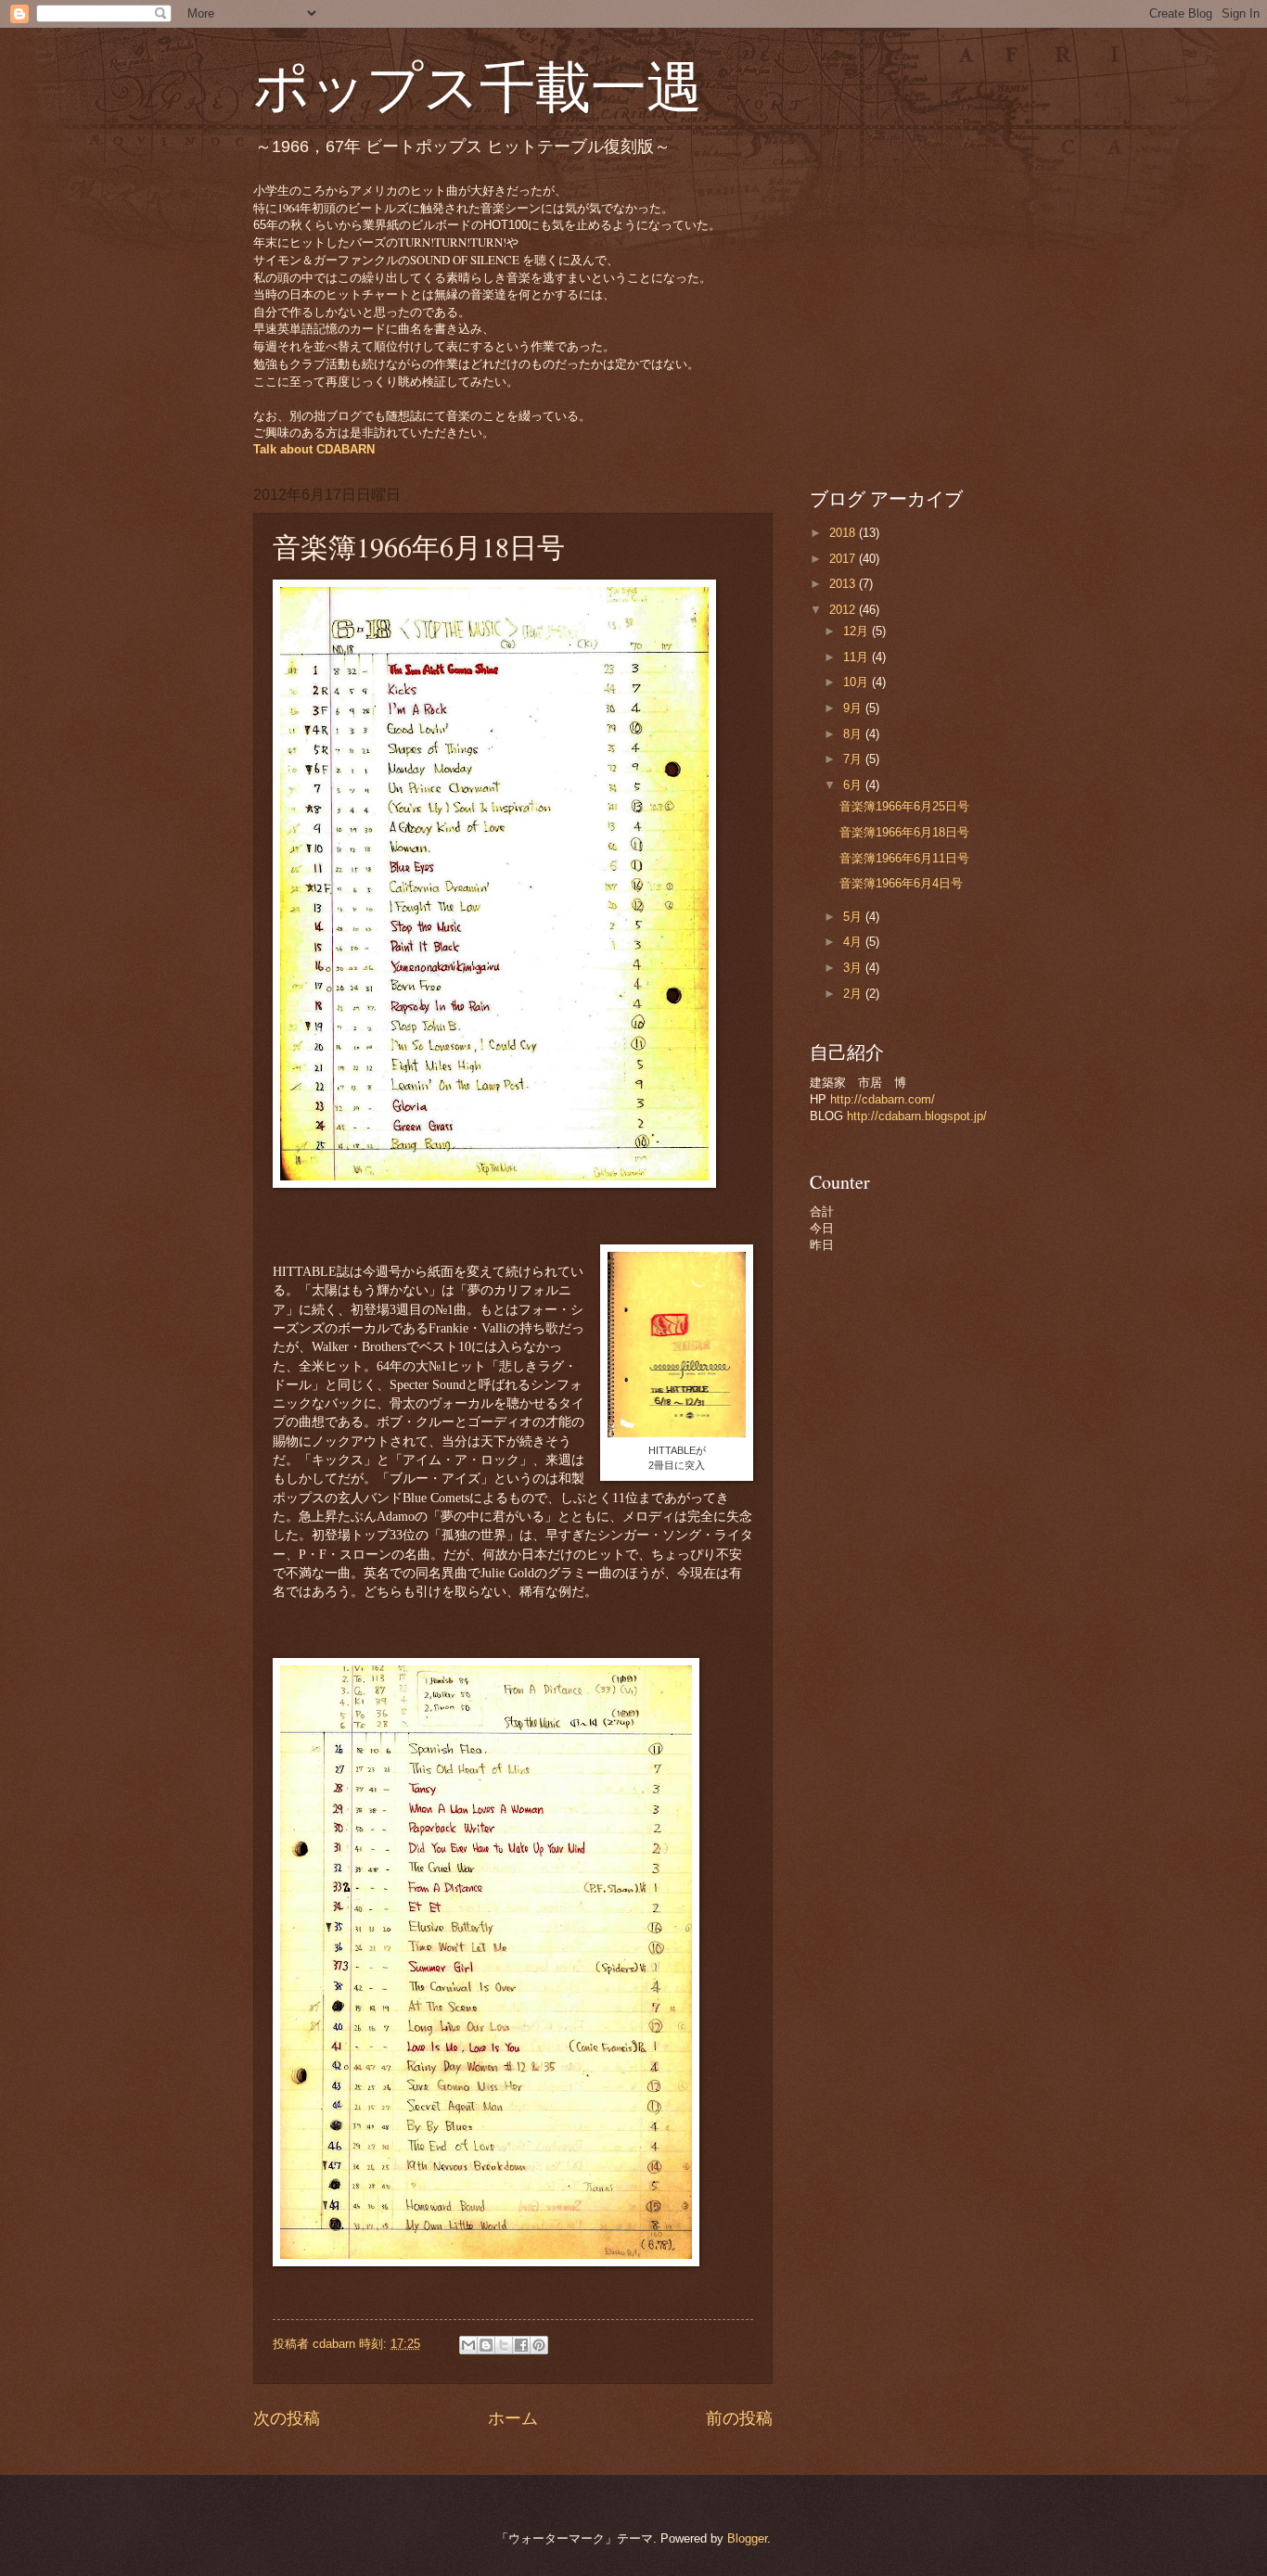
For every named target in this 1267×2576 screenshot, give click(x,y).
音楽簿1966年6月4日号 (901, 883)
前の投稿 (739, 2418)
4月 (854, 942)
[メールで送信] (468, 2345)
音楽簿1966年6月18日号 (904, 832)
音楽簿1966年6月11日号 (904, 858)
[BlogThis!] (486, 2345)
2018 (844, 533)
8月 (854, 734)
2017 (844, 559)
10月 (857, 682)
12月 (857, 631)
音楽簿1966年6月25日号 (904, 806)
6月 (854, 785)
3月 (854, 968)
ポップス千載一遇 (478, 85)
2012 (844, 610)
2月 (854, 994)
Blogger (747, 2538)
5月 (854, 917)
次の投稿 (287, 2418)
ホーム (513, 2418)
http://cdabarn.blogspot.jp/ (917, 1116)
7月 (854, 759)
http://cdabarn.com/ (883, 1099)
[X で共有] (504, 2345)
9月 (854, 708)
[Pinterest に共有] (539, 2345)
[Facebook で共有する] (521, 2345)
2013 (844, 584)
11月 (857, 657)
